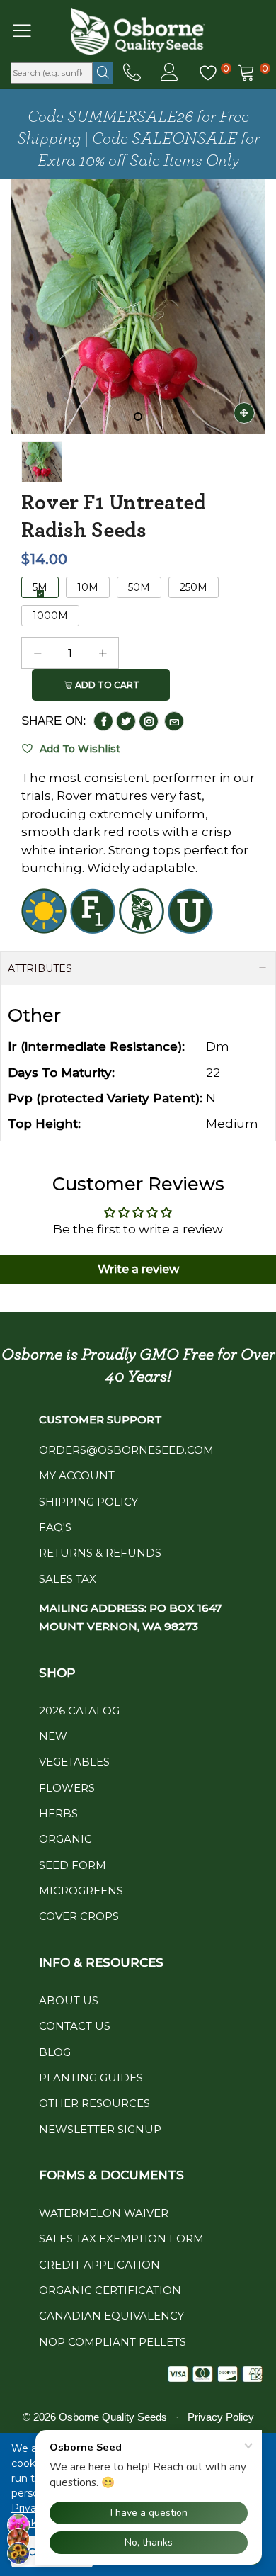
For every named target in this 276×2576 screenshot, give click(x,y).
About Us (69, 2000)
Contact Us (75, 2026)
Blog (55, 2052)
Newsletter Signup (100, 2129)
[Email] (174, 721)
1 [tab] (138, 417)
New (53, 1736)
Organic (65, 1839)
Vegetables (74, 1762)
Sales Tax (68, 1579)
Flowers (67, 1788)
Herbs (58, 1813)
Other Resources (94, 2103)
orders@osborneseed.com (126, 1450)
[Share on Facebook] (103, 721)
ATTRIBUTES (40, 968)
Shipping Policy (88, 1502)
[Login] (169, 73)
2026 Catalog (79, 1711)
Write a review (138, 1269)
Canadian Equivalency (111, 2316)
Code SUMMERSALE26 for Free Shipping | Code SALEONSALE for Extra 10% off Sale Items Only (138, 139)
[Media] (244, 413)
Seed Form (73, 1865)
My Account (77, 1475)
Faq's (55, 1527)
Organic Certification (110, 2290)
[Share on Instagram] (149, 721)
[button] (38, 653)
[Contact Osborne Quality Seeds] (132, 73)
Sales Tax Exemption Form (121, 2238)
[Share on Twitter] (126, 721)
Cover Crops (79, 1916)
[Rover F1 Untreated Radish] (138, 307)
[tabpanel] (138, 307)
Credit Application (99, 2265)
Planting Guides (91, 2078)
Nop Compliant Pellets (113, 2342)
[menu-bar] (31, 30)
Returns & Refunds (100, 1553)
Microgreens (81, 1891)
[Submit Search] (103, 73)
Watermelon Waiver (104, 2213)
